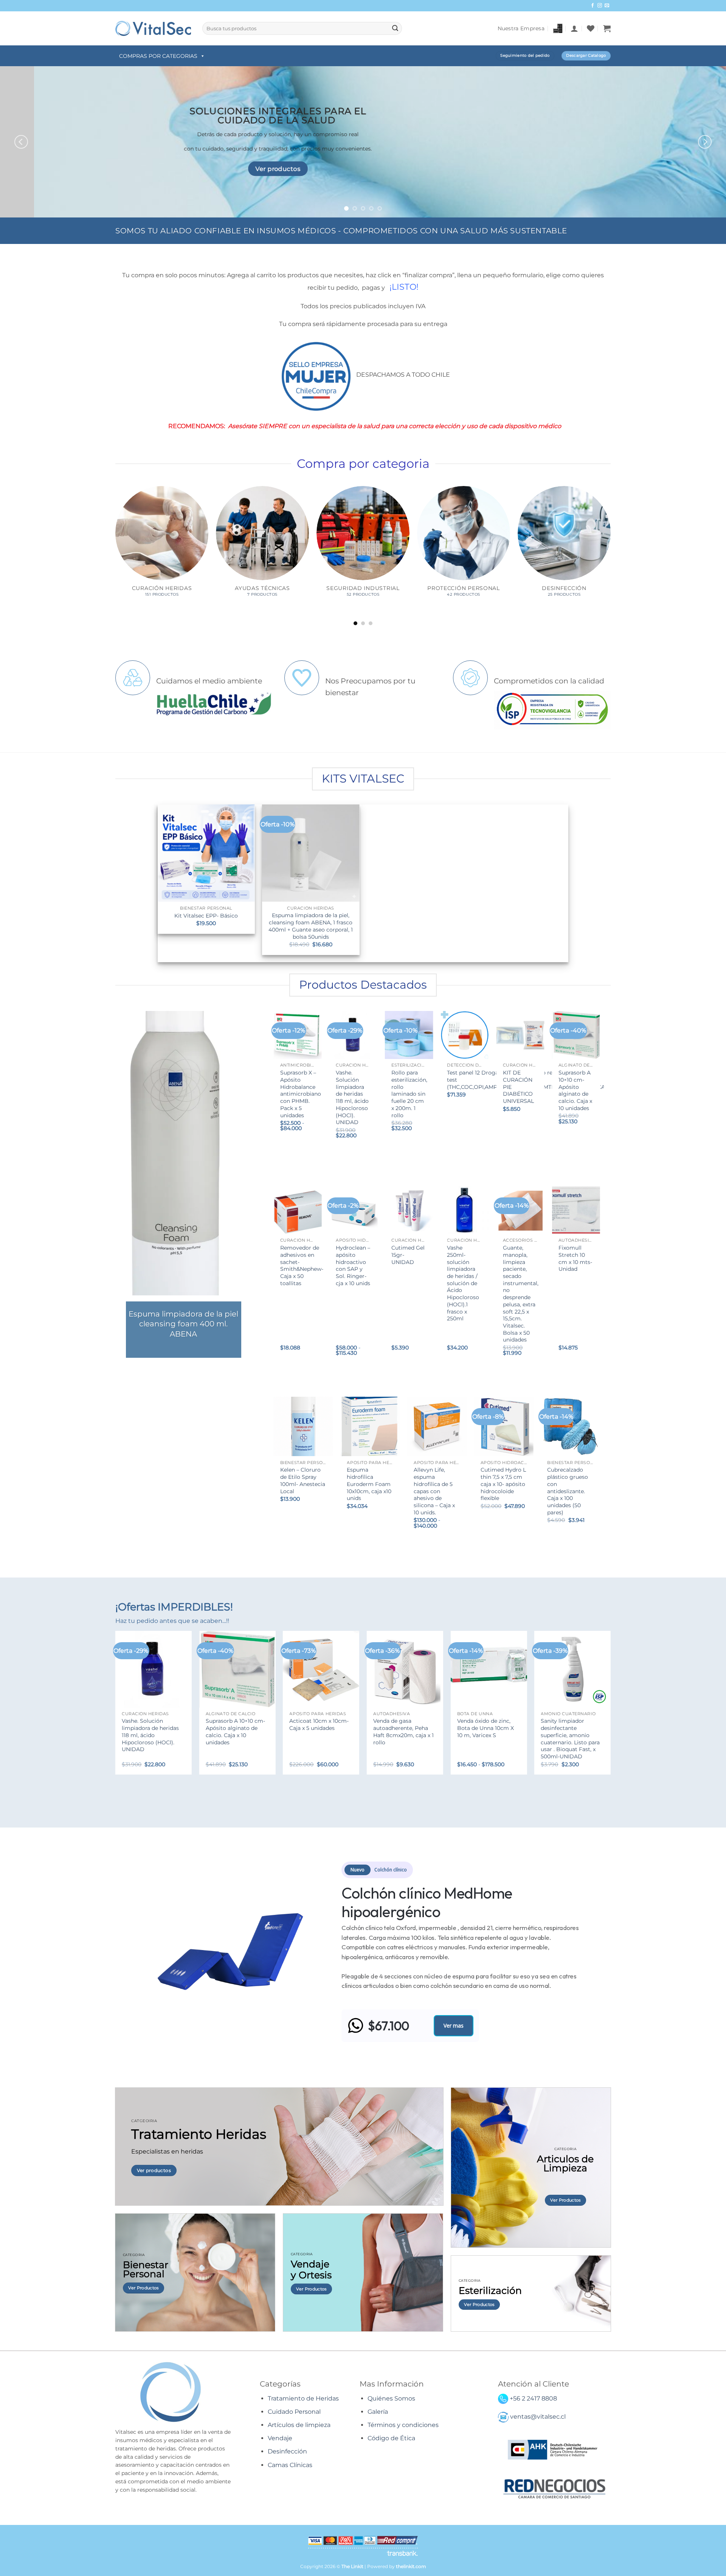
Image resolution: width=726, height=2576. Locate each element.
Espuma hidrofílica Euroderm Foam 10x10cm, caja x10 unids (369, 1484)
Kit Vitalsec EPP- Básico (206, 916)
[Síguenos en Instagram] (600, 6)
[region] (363, 1952)
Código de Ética (391, 2438)
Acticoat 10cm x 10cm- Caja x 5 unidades (319, 1724)
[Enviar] (395, 28)
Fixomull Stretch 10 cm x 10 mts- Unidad (575, 1258)
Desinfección (287, 2451)
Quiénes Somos (391, 2398)
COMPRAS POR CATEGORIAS (158, 56)
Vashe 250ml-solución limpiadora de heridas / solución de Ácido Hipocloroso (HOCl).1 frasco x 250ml (463, 1283)
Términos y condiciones (403, 2425)
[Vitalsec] (153, 28)
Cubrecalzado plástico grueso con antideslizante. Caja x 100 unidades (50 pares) (568, 1491)
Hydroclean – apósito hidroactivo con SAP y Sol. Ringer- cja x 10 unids (353, 1265)
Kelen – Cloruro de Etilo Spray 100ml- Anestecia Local (303, 1480)
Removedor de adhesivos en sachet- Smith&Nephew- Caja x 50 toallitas (302, 1265)
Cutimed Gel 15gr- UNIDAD (408, 1255)
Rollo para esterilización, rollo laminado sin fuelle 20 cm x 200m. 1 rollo (409, 1094)
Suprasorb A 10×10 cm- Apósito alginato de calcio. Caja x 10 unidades (575, 1090)
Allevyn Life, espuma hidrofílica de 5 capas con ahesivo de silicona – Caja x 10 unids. (434, 1491)
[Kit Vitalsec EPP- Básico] (206, 853)
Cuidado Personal (294, 2412)
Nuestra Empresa (521, 28)
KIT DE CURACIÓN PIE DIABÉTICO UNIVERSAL (518, 1087)
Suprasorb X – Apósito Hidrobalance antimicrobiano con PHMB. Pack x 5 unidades (301, 1094)
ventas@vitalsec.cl (538, 2417)
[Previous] (21, 142)
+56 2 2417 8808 (533, 2398)
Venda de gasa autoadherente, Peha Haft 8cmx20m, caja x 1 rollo (403, 1731)
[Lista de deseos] (591, 28)
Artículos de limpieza (299, 2425)
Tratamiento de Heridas (303, 2398)
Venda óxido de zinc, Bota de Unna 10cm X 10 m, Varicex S (486, 1728)
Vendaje (280, 2438)
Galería (378, 2412)
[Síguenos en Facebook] (593, 6)
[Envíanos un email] (607, 6)
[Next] (705, 142)
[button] (574, 28)
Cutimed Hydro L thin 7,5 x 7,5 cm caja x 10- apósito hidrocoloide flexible (503, 1484)
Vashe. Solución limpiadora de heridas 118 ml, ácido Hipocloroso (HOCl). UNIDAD (352, 1097)
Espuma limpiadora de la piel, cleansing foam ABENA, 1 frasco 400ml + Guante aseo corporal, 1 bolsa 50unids (311, 926)
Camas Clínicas (290, 2465)
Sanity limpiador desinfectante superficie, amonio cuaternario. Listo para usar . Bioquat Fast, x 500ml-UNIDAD (570, 1739)
